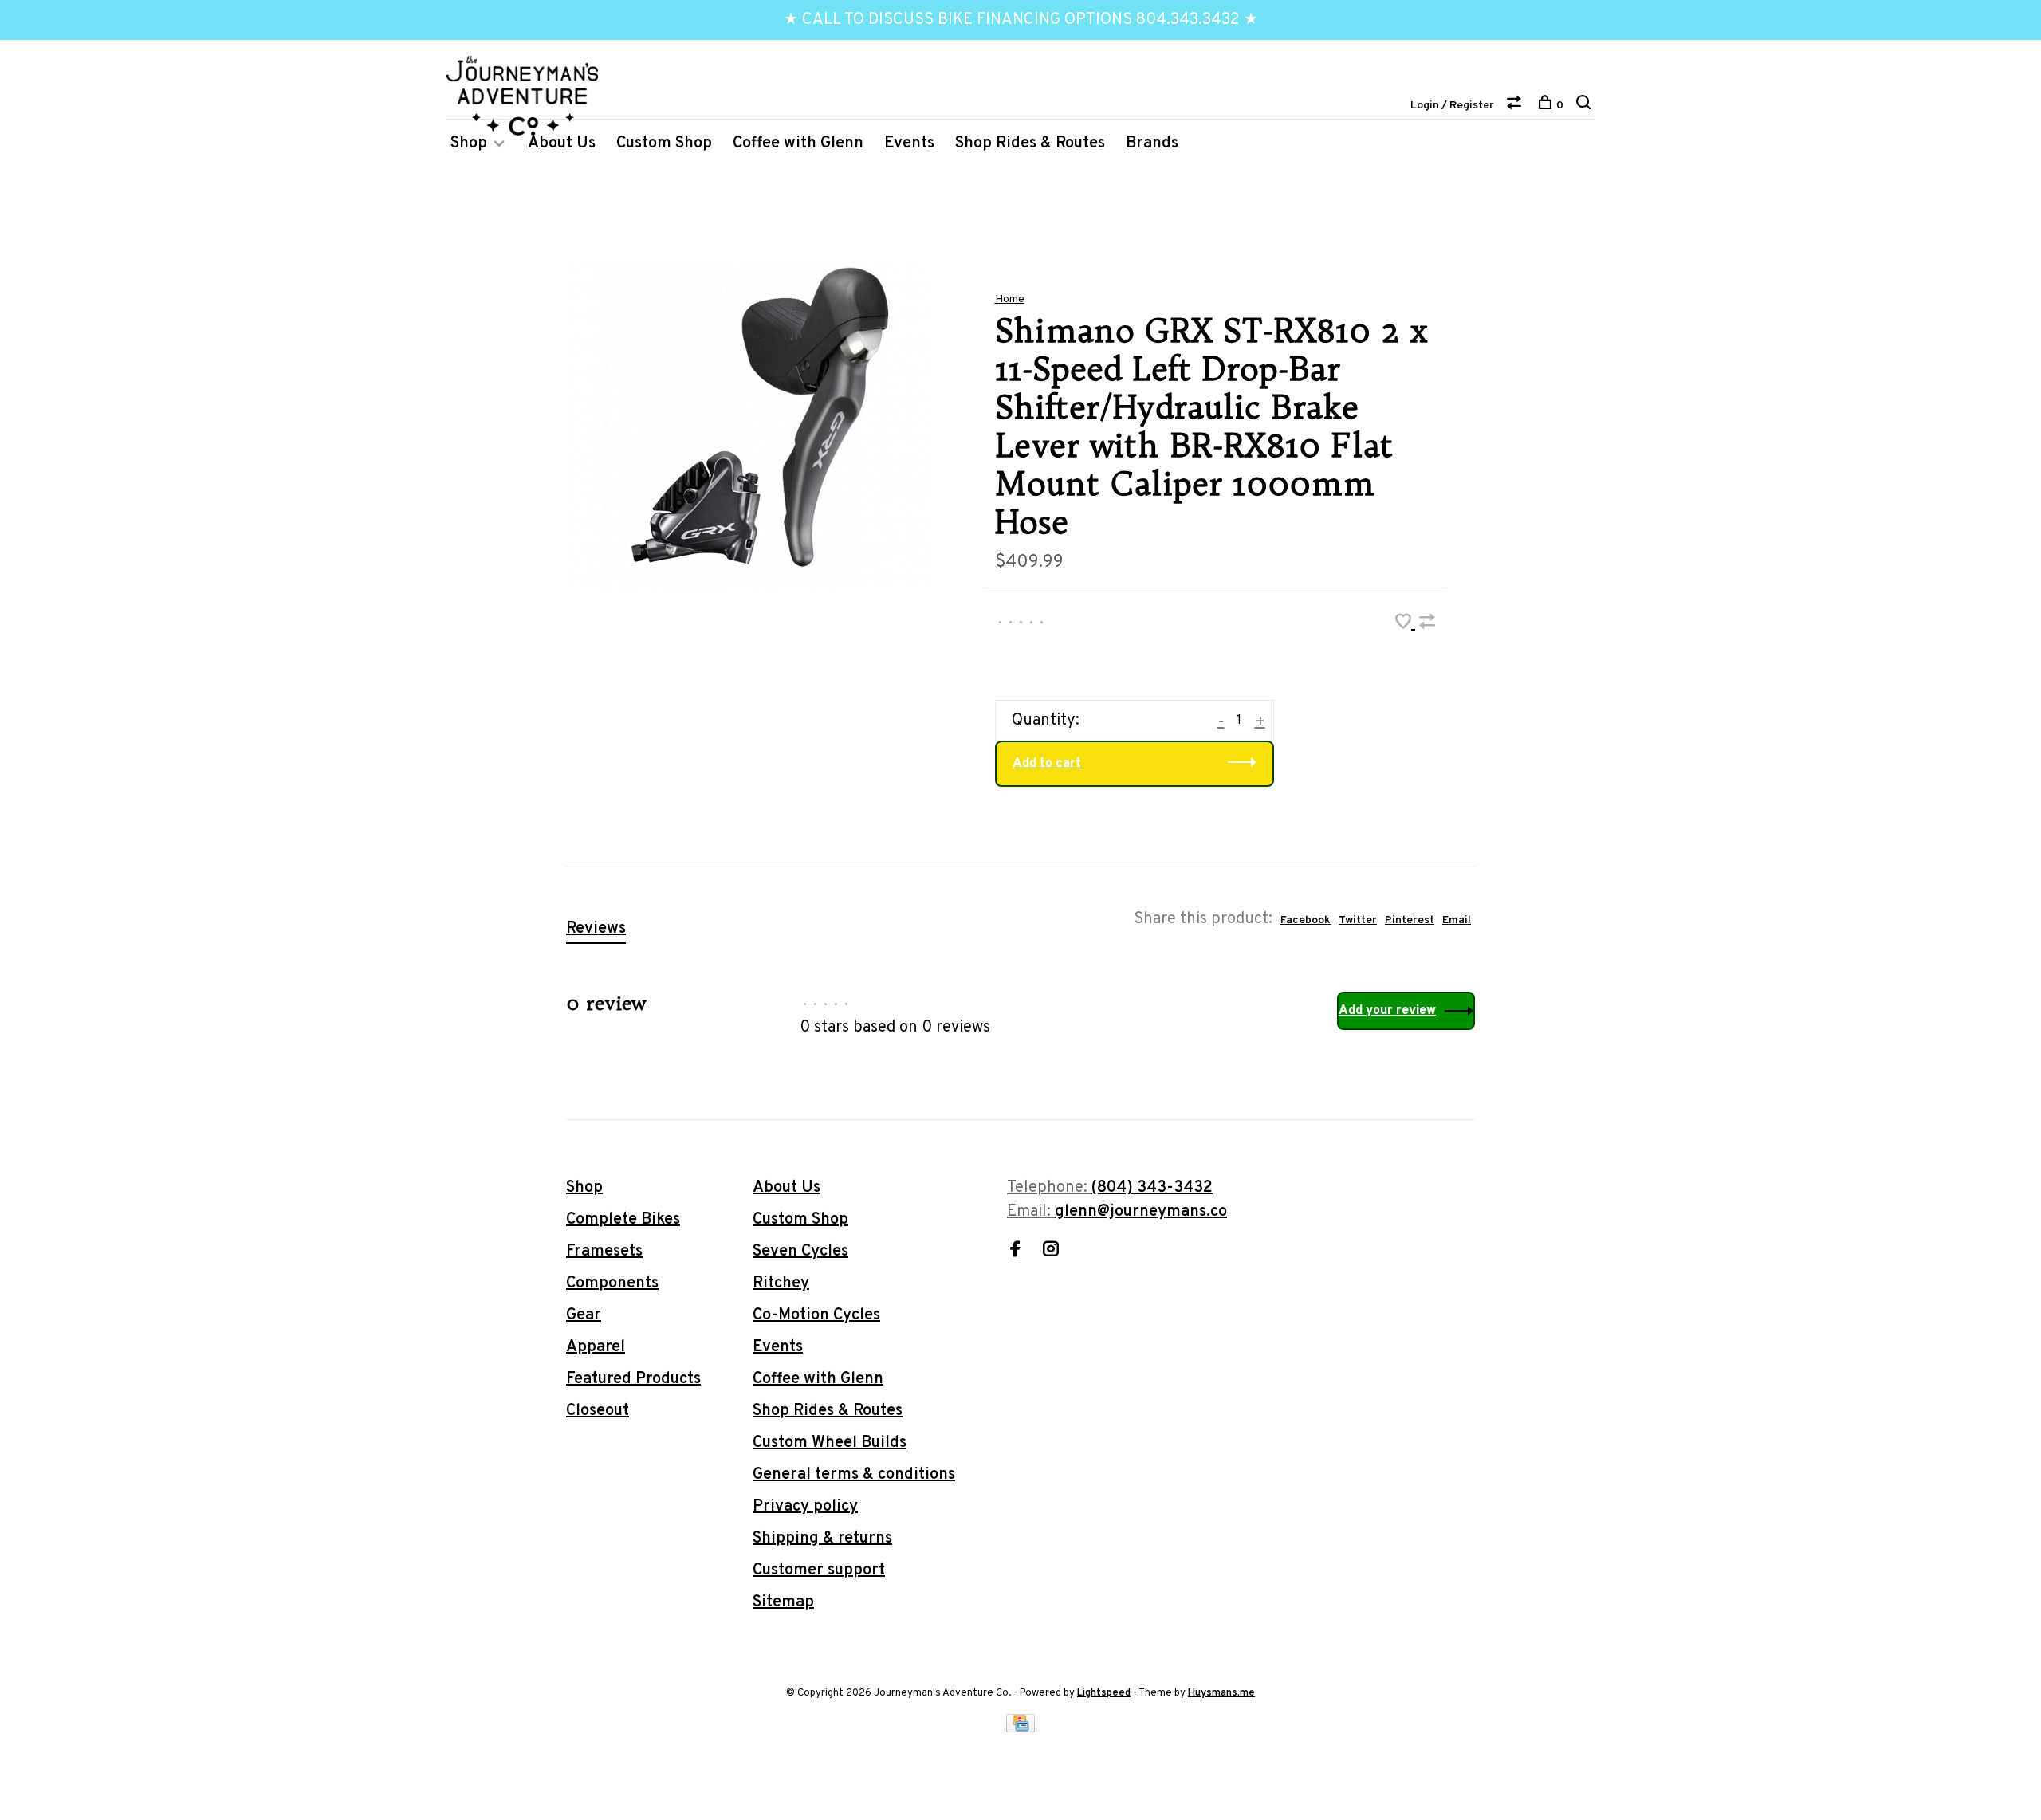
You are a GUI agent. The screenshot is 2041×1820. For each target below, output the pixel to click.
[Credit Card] (1020, 1728)
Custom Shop (664, 143)
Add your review (1387, 1011)
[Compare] (1516, 106)
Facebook (1306, 920)
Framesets (604, 1252)
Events (909, 143)
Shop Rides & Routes (1030, 143)
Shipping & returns (822, 1539)
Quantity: (1046, 721)
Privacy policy (805, 1507)
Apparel (596, 1347)
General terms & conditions (854, 1475)
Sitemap (783, 1602)
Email (1457, 920)
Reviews (596, 929)
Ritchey (781, 1283)
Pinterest (1410, 920)
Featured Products (633, 1379)
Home (1010, 299)
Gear (584, 1315)
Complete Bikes (623, 1220)
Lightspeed (1104, 1693)
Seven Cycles (800, 1252)
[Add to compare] (1427, 624)
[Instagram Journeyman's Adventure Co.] (1051, 1252)
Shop (469, 143)
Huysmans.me (1221, 1693)
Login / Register (1452, 106)
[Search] (1585, 106)
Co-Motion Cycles (816, 1315)
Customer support (819, 1570)
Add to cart (1047, 764)
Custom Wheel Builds (830, 1443)
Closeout (598, 1411)
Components (612, 1283)
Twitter (1358, 920)
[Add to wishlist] (1405, 624)
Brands (1152, 143)
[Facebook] (1015, 1252)
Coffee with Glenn (798, 143)
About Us (562, 143)
